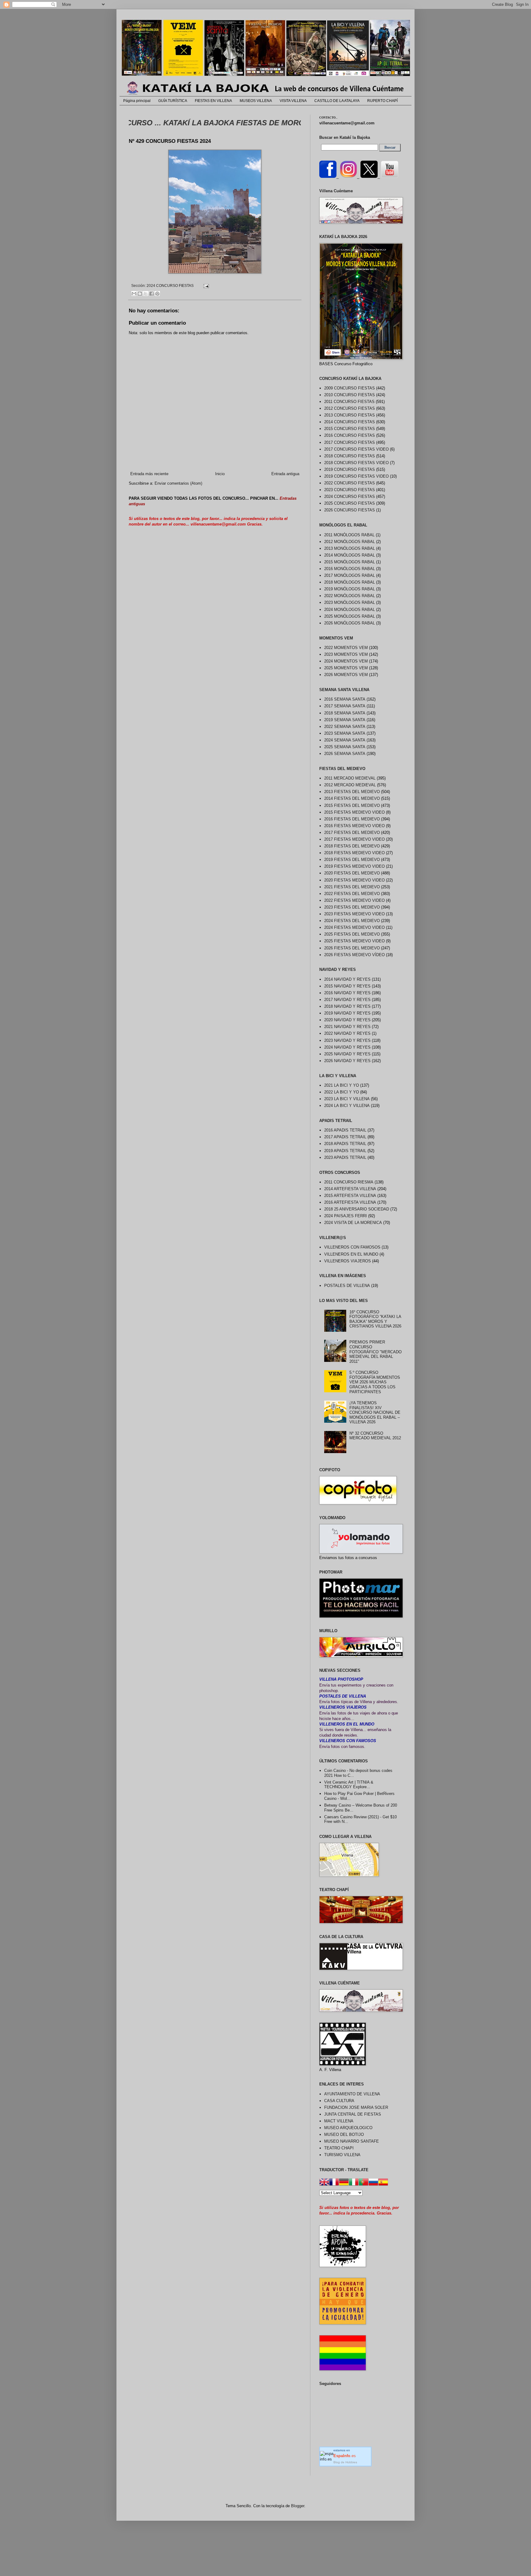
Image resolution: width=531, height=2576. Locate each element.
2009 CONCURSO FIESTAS (350, 388)
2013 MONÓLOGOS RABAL (350, 548)
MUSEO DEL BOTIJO (344, 2134)
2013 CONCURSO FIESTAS (350, 415)
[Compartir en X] (146, 294)
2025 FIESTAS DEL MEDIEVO (352, 934)
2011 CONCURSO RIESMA (349, 1182)
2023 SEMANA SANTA (345, 733)
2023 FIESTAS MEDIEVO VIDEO (354, 914)
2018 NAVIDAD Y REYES (347, 1006)
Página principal (137, 101)
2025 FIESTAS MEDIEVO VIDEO (354, 941)
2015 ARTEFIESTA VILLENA (350, 1196)
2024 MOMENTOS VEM (346, 661)
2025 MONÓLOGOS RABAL (350, 616)
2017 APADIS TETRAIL (345, 1137)
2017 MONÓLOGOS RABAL (350, 575)
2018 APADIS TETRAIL (345, 1144)
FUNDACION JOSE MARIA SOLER (356, 2107)
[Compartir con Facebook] (151, 294)
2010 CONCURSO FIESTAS (350, 395)
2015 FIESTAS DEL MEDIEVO (352, 805)
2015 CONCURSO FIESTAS (350, 429)
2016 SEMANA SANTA (345, 699)
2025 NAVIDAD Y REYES (347, 1054)
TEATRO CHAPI (339, 2148)
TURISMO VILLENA (342, 2155)
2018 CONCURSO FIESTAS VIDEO (356, 463)
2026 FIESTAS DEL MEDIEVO (352, 948)
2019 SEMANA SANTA (345, 720)
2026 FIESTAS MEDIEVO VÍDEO (354, 955)
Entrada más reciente (149, 474)
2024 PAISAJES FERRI (346, 1216)
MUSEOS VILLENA (256, 101)
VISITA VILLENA (293, 101)
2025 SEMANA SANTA (345, 747)
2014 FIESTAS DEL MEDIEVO (352, 798)
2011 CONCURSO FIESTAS (349, 402)
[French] (334, 2183)
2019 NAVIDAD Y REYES (347, 1013)
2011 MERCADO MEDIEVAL (350, 778)
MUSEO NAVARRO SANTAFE (352, 2141)
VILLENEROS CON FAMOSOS (352, 1247)
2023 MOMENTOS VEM (346, 654)
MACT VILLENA (339, 2121)
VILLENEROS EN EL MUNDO (351, 1254)
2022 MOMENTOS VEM (346, 648)
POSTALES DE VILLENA (347, 1286)
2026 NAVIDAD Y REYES (347, 1061)
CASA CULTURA (339, 2101)
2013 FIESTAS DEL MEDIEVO (352, 792)
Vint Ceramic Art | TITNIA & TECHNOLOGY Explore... (349, 1785)
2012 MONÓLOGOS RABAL (350, 542)
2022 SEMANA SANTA (345, 727)
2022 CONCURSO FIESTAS (350, 483)
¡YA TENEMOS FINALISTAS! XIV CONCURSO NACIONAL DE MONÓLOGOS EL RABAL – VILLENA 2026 (375, 1412)
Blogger (298, 2506)
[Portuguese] (364, 2183)
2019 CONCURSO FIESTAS (350, 469)
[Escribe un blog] (140, 294)
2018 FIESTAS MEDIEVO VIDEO (354, 853)
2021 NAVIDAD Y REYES (347, 1027)
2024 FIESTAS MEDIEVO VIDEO (354, 927)
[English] (324, 2183)
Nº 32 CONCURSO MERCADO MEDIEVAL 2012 (375, 1436)
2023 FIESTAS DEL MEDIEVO (352, 907)
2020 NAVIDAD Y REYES (347, 1020)
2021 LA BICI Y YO (342, 1085)
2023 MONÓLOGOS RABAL (350, 602)
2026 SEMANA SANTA (345, 754)
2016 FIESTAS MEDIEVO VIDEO (354, 826)
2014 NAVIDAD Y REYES (347, 979)
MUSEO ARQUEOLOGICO (348, 2128)
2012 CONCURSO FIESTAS (350, 408)
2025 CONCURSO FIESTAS (350, 503)
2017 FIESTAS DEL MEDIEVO (352, 833)
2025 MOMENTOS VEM (346, 668)
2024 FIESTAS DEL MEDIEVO (352, 921)
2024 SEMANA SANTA (345, 740)
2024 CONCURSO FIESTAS (170, 285)
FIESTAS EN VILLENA (213, 101)
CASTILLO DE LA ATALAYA (337, 101)
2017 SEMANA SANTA (345, 706)
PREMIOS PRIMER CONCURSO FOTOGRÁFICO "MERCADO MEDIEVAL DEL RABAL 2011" (376, 1352)
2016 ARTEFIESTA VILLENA (350, 1202)
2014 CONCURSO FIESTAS (350, 422)
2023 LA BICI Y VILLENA (347, 1099)
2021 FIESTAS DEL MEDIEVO (352, 887)
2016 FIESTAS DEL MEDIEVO (352, 819)
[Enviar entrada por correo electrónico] (205, 285)
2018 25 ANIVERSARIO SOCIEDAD (357, 1209)
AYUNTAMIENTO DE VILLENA (352, 2094)
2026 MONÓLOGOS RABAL (350, 623)
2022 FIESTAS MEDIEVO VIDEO (354, 900)
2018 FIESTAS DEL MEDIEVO (352, 846)
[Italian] (354, 2183)
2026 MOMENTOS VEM (346, 675)
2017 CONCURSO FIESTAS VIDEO (356, 449)
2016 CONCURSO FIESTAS (350, 435)
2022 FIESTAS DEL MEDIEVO (352, 894)
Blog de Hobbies (345, 2462)
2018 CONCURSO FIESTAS (350, 456)
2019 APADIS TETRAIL (345, 1151)
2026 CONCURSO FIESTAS (350, 510)
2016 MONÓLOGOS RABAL (350, 569)
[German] (344, 2183)
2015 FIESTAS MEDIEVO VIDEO (354, 812)
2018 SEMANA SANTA (345, 713)
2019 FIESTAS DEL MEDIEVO (352, 860)
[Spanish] (383, 2183)
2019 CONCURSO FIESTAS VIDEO (356, 476)
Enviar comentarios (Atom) (178, 483)
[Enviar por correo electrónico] (134, 294)
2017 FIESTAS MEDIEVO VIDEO (354, 839)
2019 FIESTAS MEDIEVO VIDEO (354, 866)
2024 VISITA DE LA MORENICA (353, 1223)
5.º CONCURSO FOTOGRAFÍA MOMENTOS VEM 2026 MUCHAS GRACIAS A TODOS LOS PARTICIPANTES (375, 1382)
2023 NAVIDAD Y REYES (347, 1040)
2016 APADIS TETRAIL (345, 1130)
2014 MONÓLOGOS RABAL (350, 555)
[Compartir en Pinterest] (157, 294)
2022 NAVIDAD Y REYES (347, 1033)
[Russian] (373, 2183)
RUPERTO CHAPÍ (382, 101)
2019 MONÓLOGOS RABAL (350, 589)
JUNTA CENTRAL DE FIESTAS (353, 2114)
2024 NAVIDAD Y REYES (347, 1047)
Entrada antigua (285, 474)
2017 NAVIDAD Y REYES (347, 1000)
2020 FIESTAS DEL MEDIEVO (352, 873)
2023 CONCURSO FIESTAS (350, 490)
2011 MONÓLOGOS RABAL (349, 535)
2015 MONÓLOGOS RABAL (350, 562)
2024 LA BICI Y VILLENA (347, 1106)
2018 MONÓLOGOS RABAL (350, 582)
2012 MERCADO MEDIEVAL (350, 785)
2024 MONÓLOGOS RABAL (350, 610)
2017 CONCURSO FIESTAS (350, 442)
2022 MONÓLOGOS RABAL (350, 596)
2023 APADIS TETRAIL (345, 1157)
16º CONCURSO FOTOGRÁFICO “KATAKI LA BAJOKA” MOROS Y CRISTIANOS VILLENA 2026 (375, 1319)
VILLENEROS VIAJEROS (348, 1261)
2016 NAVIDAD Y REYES (347, 993)
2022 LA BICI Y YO (342, 1092)
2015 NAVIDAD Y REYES (347, 986)
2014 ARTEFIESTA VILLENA (350, 1189)
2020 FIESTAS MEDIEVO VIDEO (354, 880)
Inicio (220, 474)
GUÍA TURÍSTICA (173, 101)
